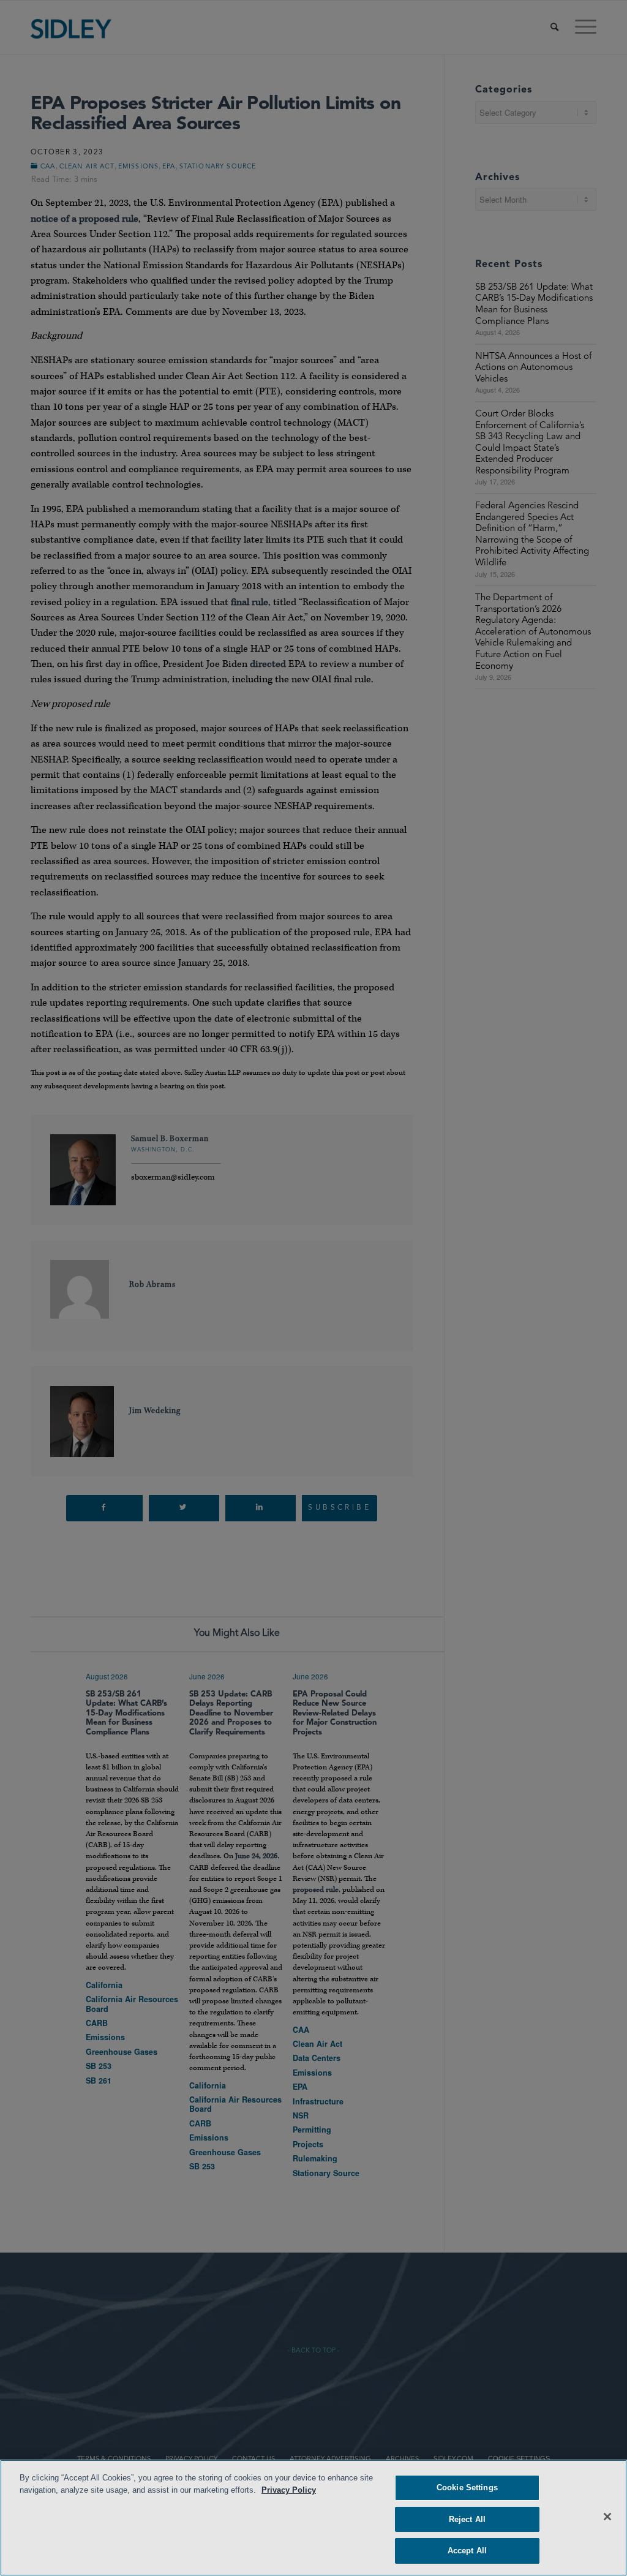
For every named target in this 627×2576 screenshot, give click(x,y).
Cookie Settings (467, 2487)
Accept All (467, 2551)
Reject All (467, 2519)
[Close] (607, 2517)
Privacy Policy (289, 2490)
